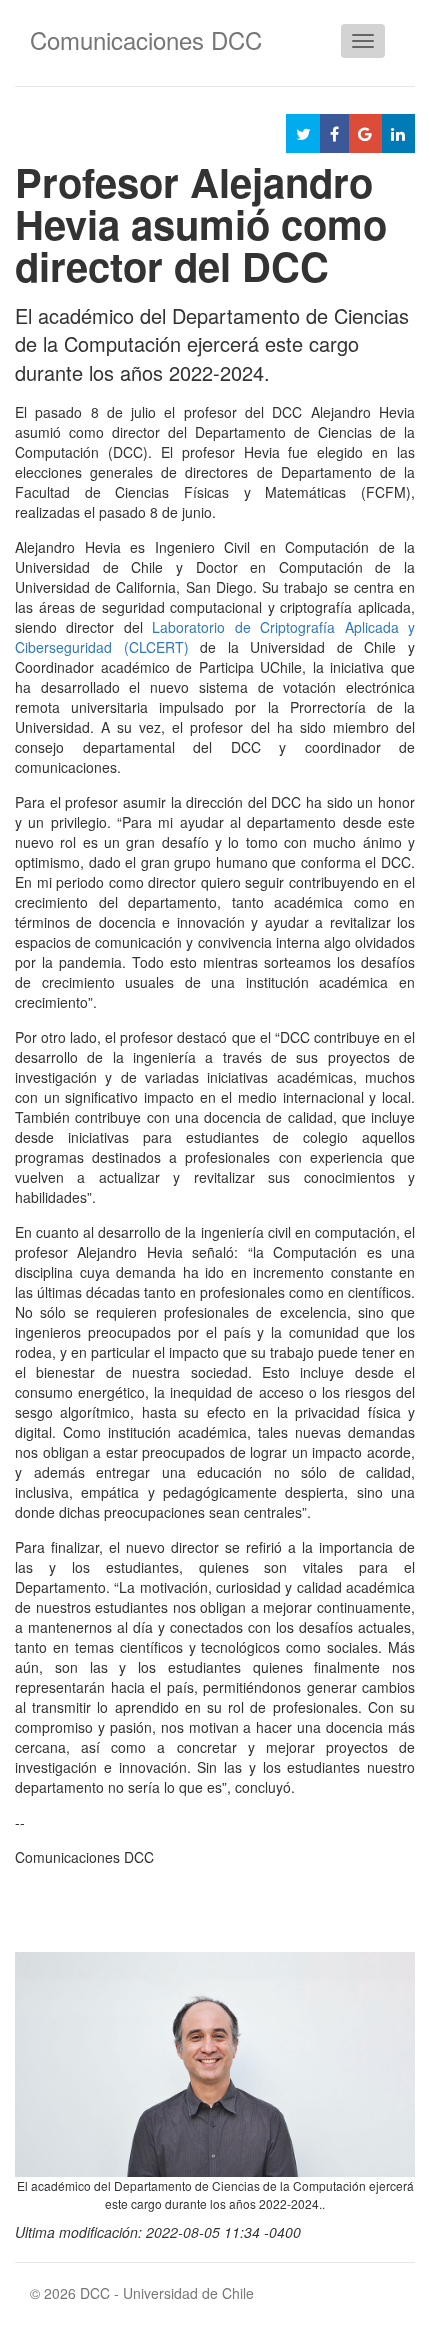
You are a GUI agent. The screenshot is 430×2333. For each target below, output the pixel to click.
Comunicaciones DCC (146, 39)
